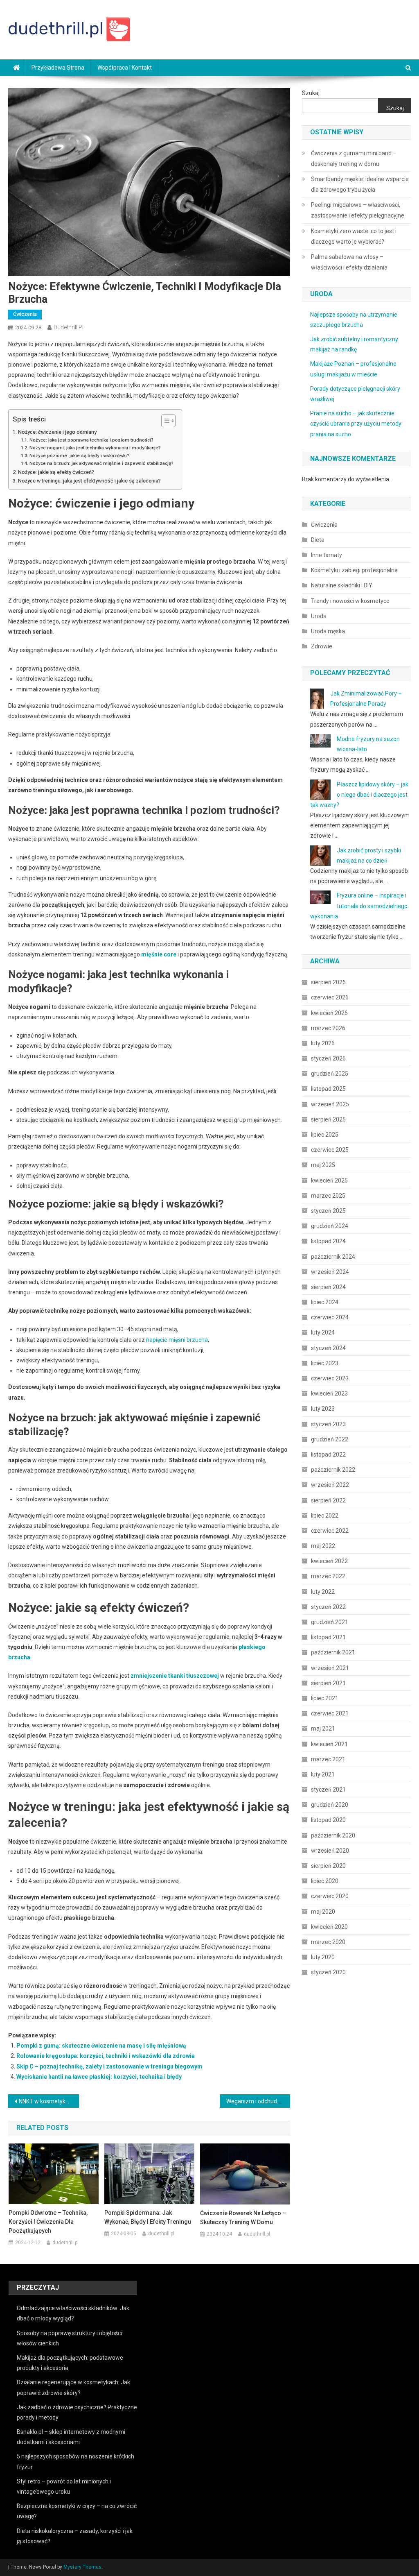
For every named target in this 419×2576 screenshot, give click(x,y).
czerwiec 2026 (330, 997)
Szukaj (311, 93)
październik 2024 (333, 1257)
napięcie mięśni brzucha (177, 1340)
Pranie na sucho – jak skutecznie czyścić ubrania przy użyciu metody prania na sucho (356, 424)
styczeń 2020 (328, 1972)
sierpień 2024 (328, 1287)
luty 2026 (323, 1043)
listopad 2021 (328, 1637)
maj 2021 (323, 1729)
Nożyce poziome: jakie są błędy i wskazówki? (79, 455)
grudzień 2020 (330, 1805)
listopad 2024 (328, 1241)
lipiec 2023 (325, 1363)
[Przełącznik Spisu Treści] (164, 421)
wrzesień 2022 (330, 1485)
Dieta (318, 540)
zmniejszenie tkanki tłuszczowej (175, 1676)
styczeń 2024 (328, 1348)
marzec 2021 (328, 1759)
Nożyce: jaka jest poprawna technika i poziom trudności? (91, 440)
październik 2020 (333, 1835)
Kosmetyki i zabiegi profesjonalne (354, 570)
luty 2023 (323, 1409)
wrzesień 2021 (330, 1668)
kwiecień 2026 (329, 1013)
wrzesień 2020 (330, 1851)
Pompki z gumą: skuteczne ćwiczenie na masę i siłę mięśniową (101, 2046)
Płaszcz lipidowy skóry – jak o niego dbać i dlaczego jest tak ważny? (359, 795)
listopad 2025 (328, 1089)
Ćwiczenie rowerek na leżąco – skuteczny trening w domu (243, 2218)
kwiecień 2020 (329, 1927)
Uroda (319, 616)
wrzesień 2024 (330, 1272)
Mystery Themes (82, 2567)
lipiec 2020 (325, 1881)
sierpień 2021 (328, 1683)
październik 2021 (333, 1652)
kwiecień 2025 (329, 1180)
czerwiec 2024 (330, 1317)
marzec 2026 (328, 1028)
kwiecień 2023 (329, 1393)
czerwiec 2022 (330, 1531)
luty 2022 (323, 1592)
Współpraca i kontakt (125, 68)
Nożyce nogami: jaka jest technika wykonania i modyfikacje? (95, 448)
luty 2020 (323, 1957)
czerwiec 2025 (330, 1150)
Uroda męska (328, 631)
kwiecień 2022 (329, 1561)
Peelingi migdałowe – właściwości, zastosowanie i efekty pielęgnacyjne (358, 210)
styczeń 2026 (328, 1058)
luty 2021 (323, 1774)
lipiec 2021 (325, 1698)
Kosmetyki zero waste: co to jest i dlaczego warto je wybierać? (354, 236)
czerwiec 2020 (330, 1896)
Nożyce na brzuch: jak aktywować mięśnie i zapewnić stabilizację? (101, 463)
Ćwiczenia (25, 314)
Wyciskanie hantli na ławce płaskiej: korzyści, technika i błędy (99, 2077)
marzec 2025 (328, 1196)
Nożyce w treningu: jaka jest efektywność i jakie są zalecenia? (89, 481)
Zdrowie (322, 646)
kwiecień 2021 (329, 1744)
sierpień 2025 (328, 1119)
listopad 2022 (328, 1455)
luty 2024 (323, 1332)
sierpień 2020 (328, 1866)
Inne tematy (327, 555)
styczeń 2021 (328, 1790)
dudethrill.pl (69, 327)
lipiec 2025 (325, 1135)
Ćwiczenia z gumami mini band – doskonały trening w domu (354, 159)
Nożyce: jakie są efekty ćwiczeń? (56, 472)
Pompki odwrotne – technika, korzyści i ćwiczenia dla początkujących (48, 2222)
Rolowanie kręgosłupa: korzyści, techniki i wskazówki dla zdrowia (106, 2056)
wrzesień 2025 (330, 1104)
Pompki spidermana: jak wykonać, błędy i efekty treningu (148, 2217)
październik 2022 (333, 1470)
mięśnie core (159, 954)
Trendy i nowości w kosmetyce (350, 601)
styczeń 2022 (328, 1607)
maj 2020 (323, 1912)
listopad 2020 (328, 1820)
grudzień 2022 (330, 1439)
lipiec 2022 (325, 1516)
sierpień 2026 (328, 982)
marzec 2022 (328, 1576)
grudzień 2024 (330, 1226)
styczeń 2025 (328, 1211)
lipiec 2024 (325, 1302)
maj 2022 (323, 1546)
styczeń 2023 (328, 1424)
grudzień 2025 (330, 1074)
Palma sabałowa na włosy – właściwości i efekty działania (349, 262)
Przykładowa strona (58, 68)
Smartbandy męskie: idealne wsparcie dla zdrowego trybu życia (360, 184)
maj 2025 (323, 1165)
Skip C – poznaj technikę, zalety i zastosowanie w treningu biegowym (109, 2066)
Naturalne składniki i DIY (342, 585)
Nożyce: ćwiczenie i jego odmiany (57, 432)
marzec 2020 (328, 1942)
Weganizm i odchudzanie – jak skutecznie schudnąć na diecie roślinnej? (258, 2101)
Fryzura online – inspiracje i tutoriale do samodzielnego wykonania (359, 906)
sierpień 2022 (328, 1500)
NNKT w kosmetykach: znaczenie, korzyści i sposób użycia (49, 2101)
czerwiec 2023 (330, 1378)
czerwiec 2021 (330, 1713)
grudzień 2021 (330, 1622)
